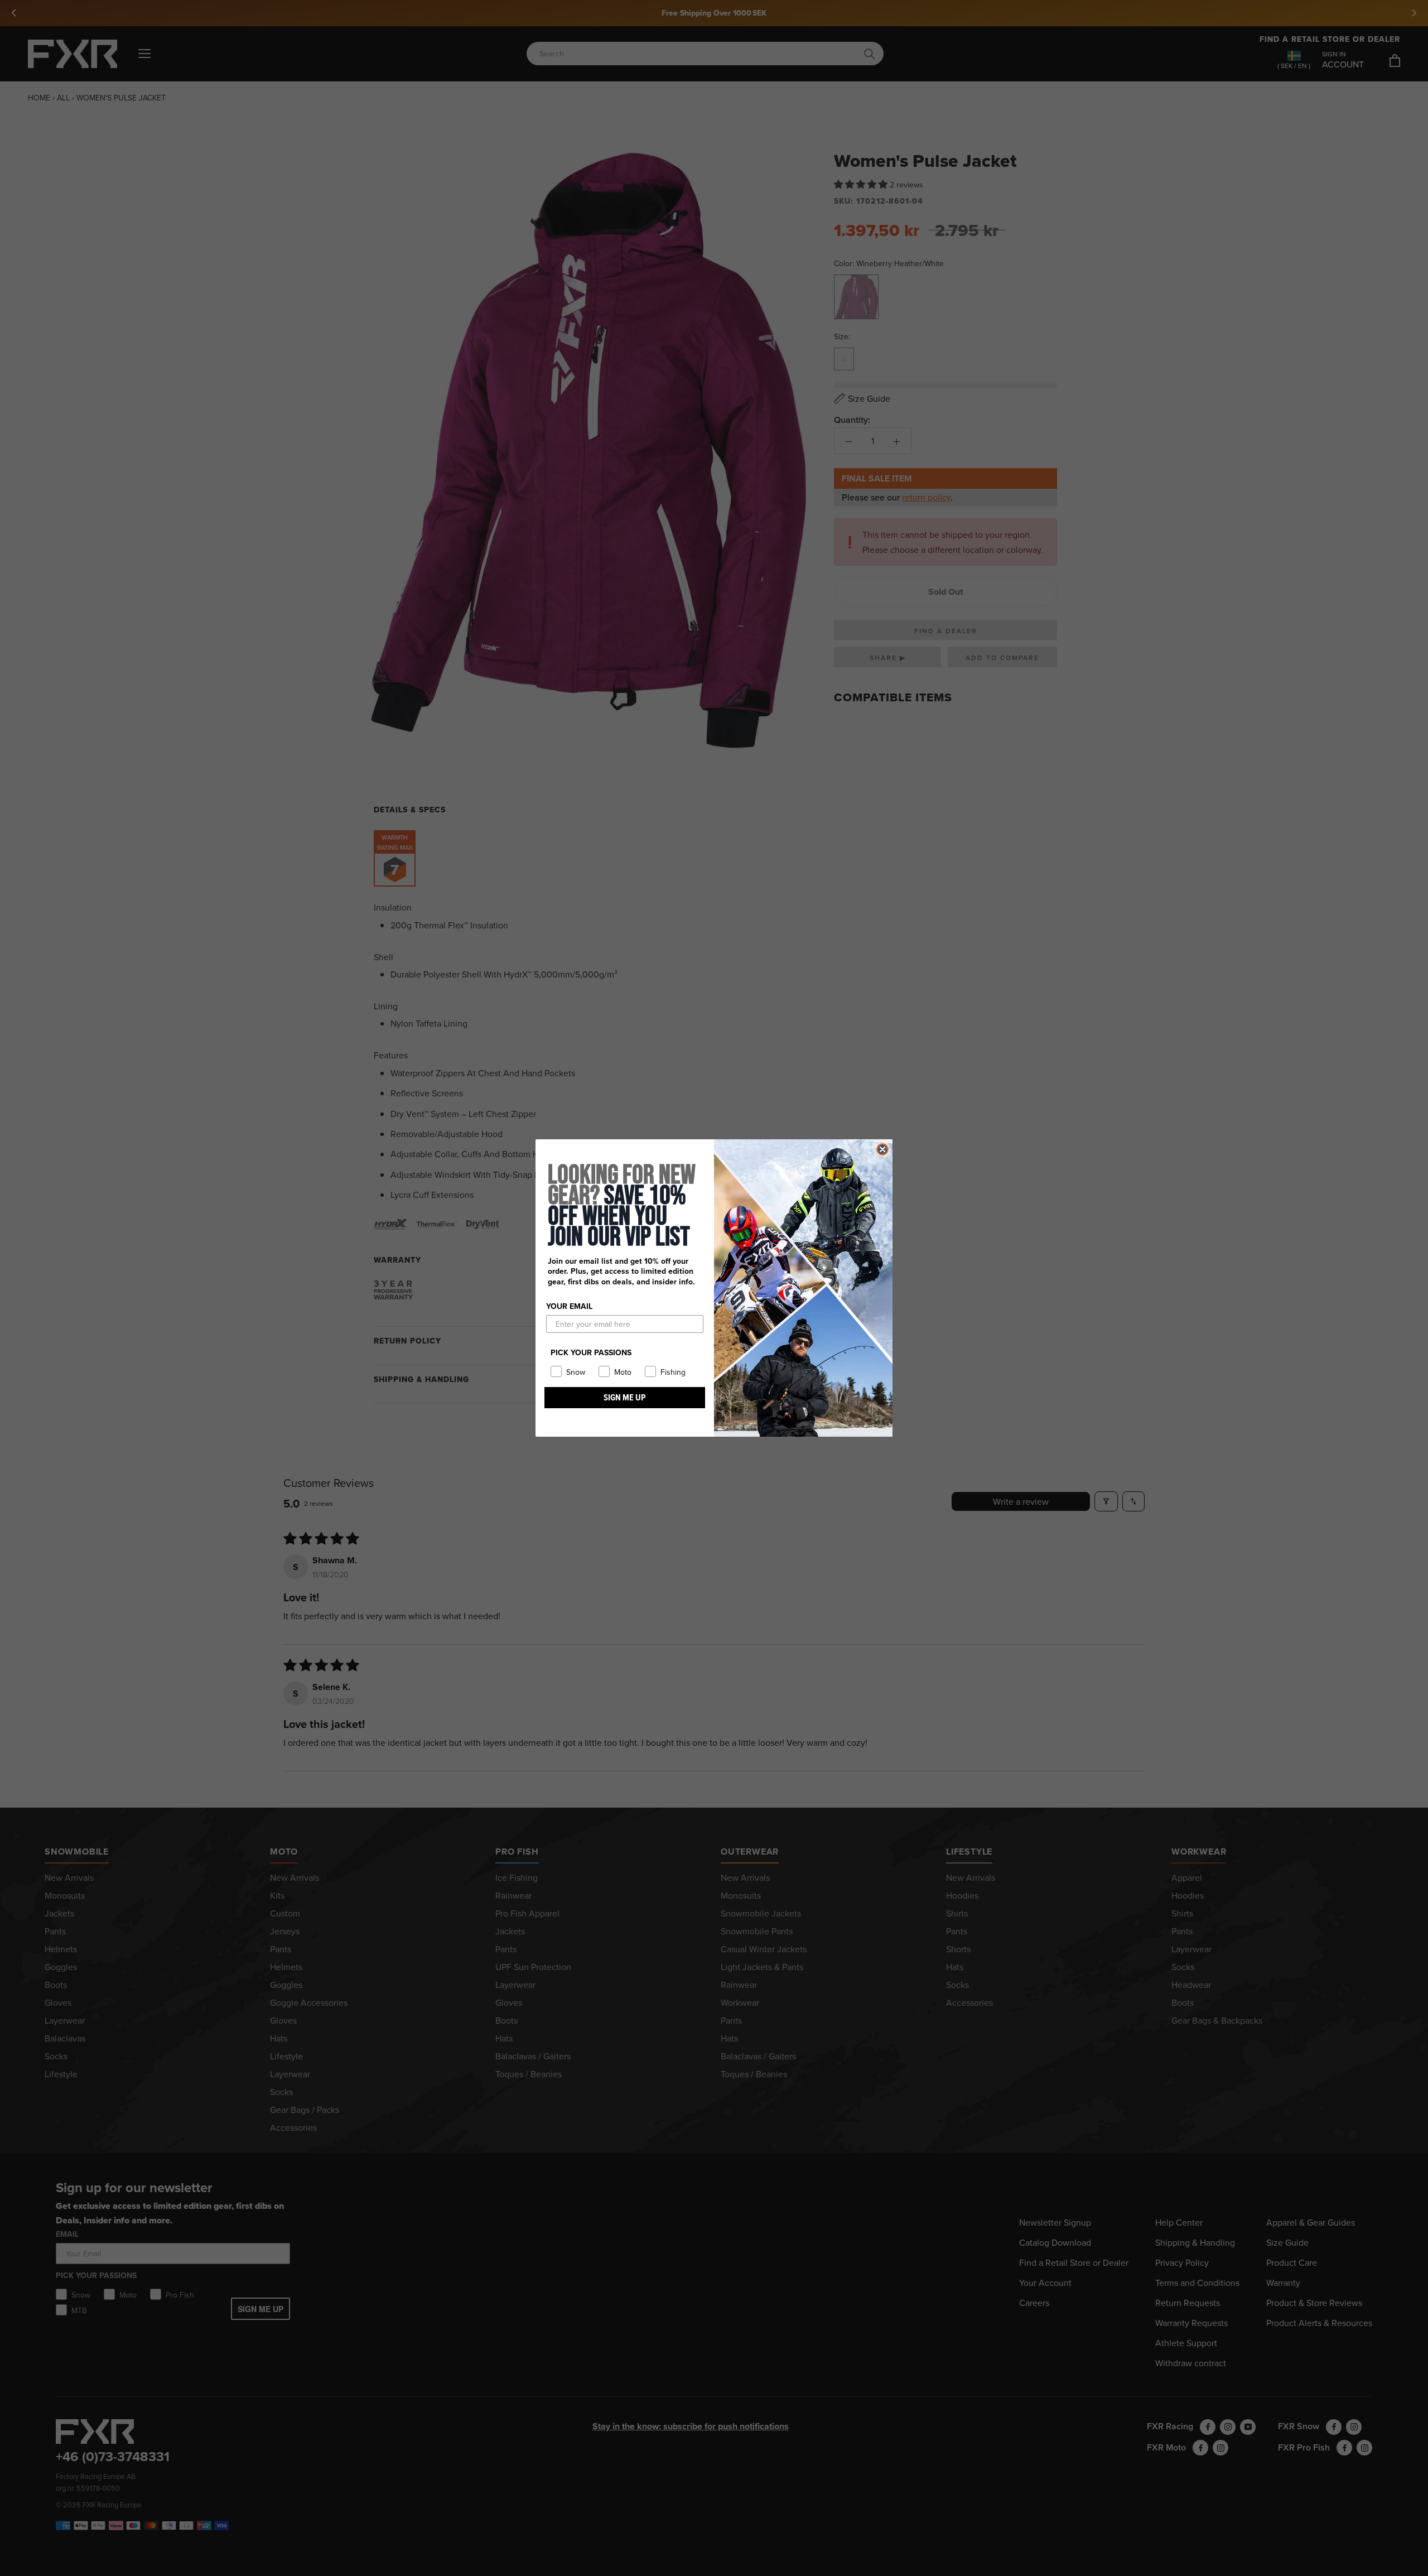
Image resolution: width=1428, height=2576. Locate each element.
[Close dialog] (882, 1149)
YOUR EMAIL (569, 1306)
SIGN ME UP (625, 1397)
